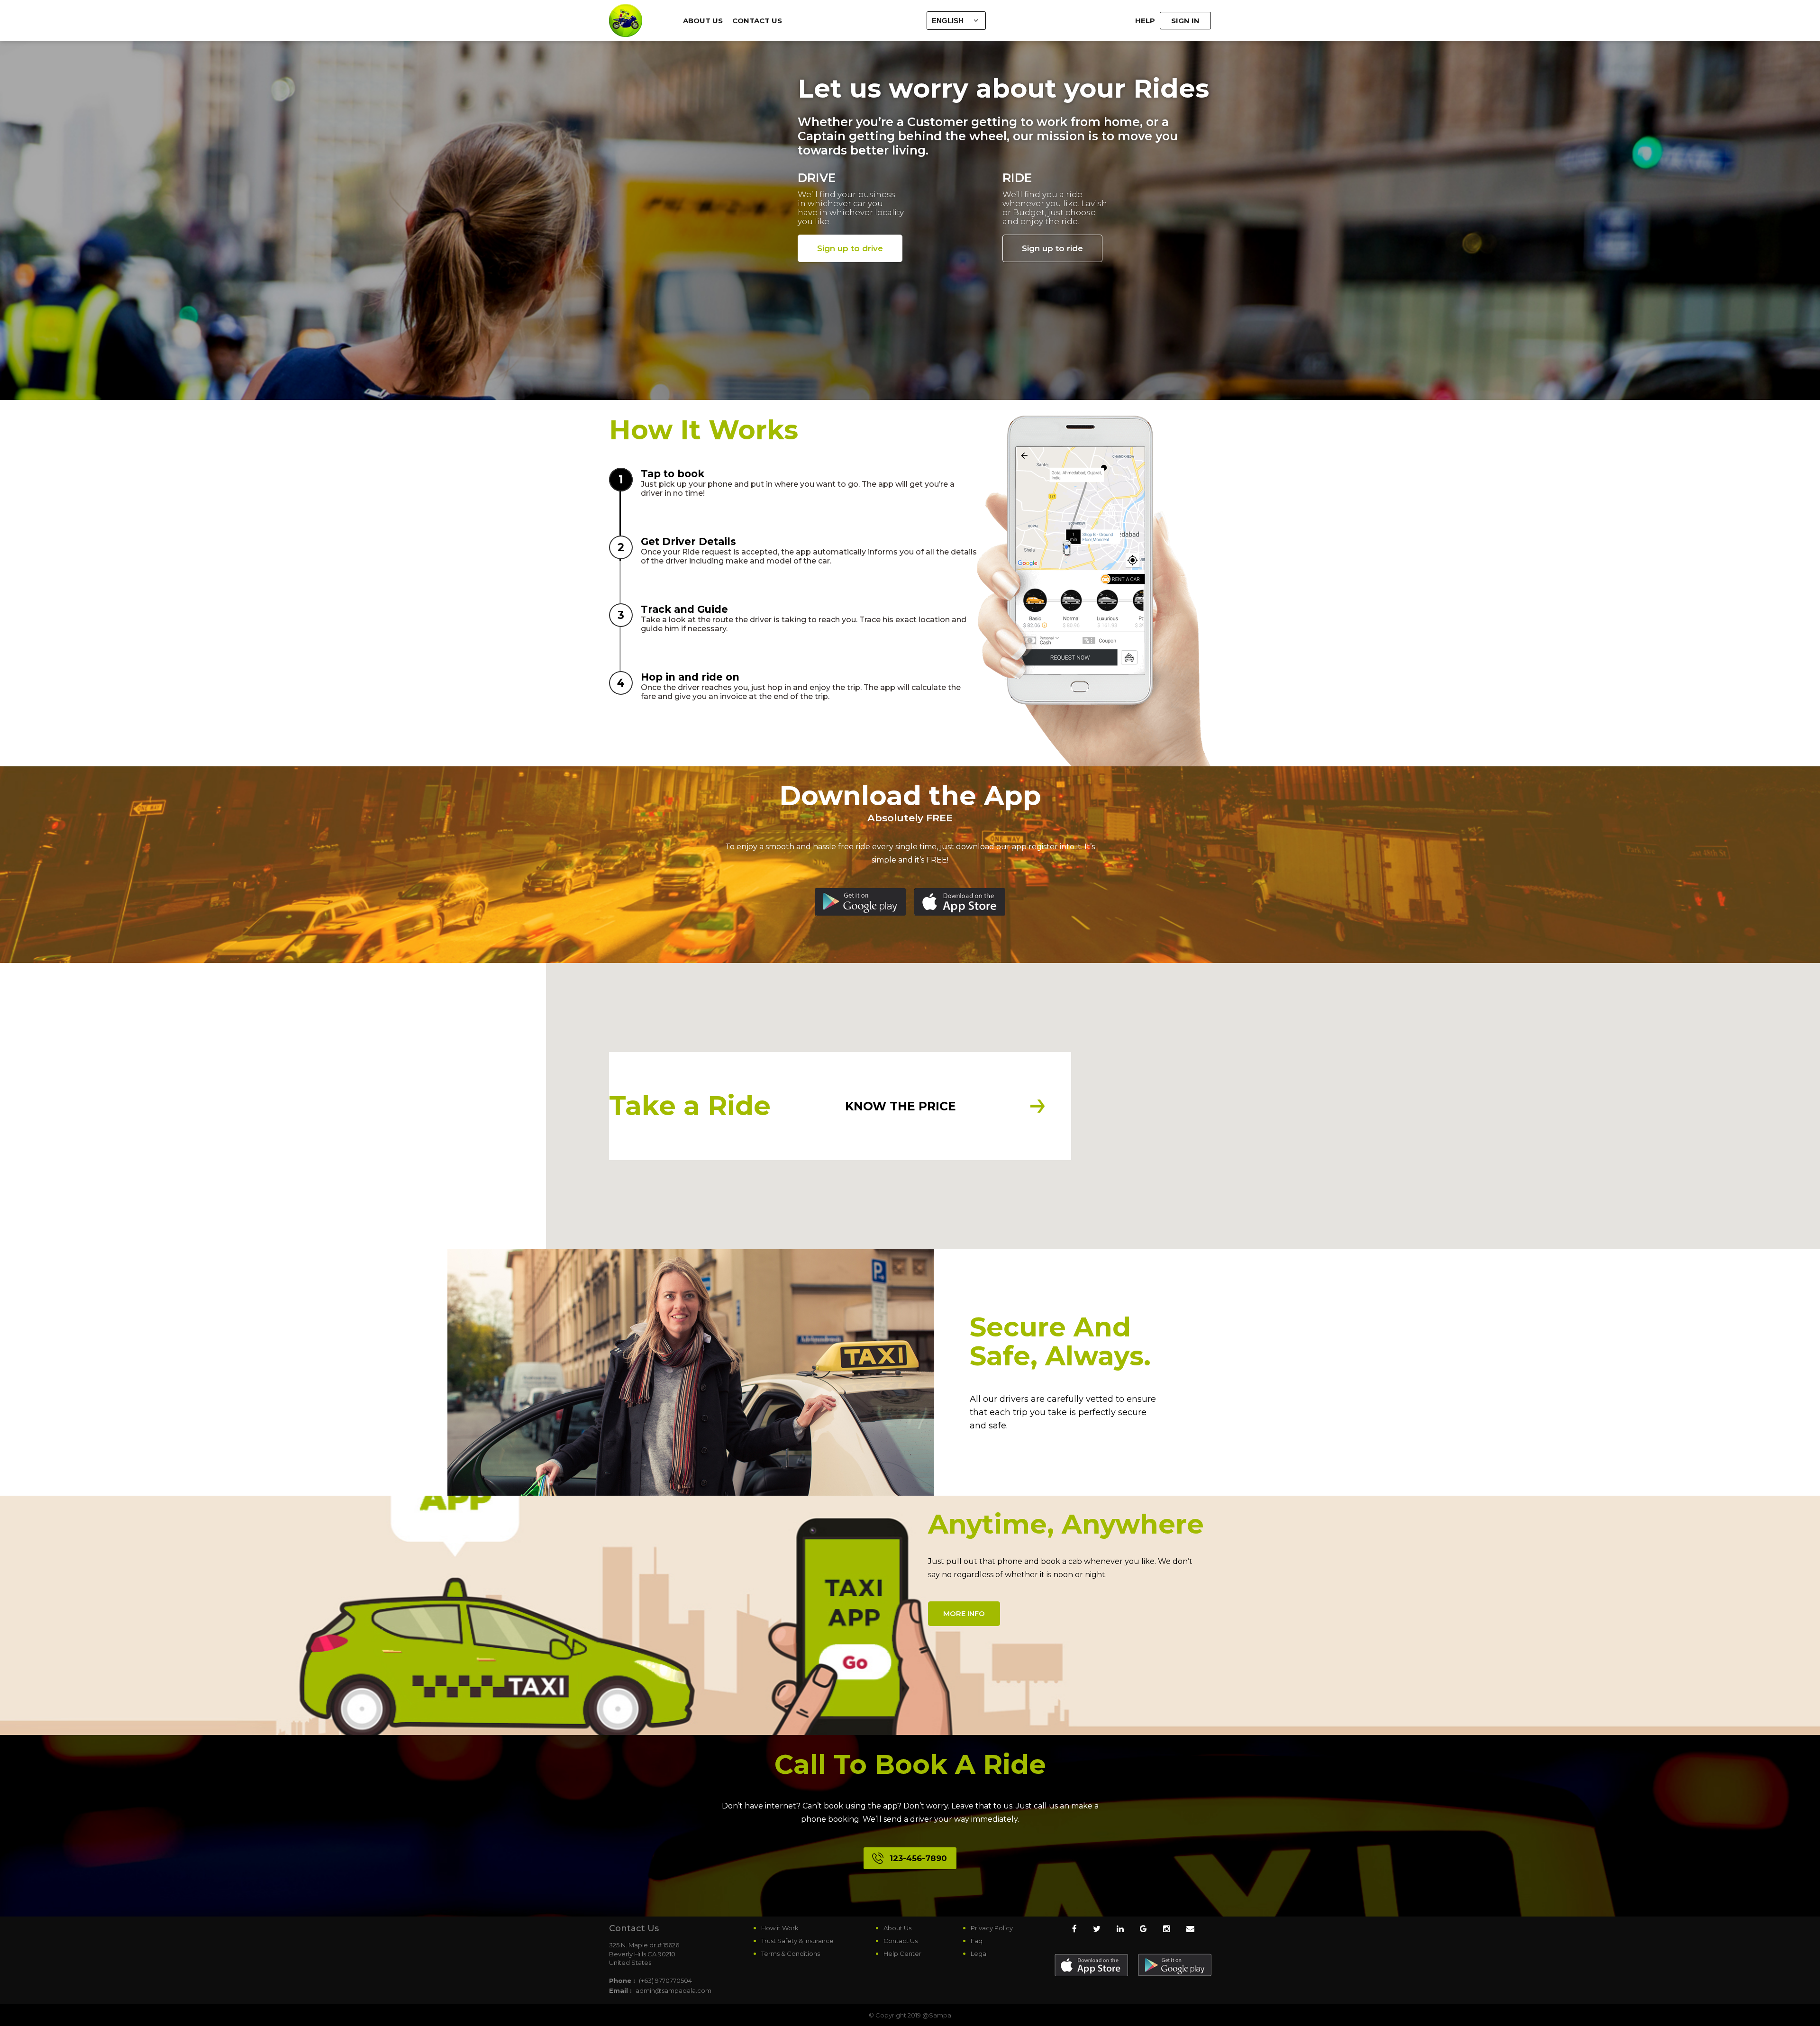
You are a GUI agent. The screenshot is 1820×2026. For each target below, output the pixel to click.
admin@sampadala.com (673, 1990)
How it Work (780, 1928)
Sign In (1185, 21)
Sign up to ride (1052, 248)
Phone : (622, 1981)
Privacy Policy (992, 1928)
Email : (620, 1990)
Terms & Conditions (791, 1953)
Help (1145, 21)
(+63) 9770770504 (665, 1981)
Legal (979, 1953)
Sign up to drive (850, 248)
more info (964, 1613)
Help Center (902, 1953)
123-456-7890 (918, 1858)
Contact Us (757, 21)
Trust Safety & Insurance (797, 1941)
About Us (703, 21)
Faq (977, 1941)
